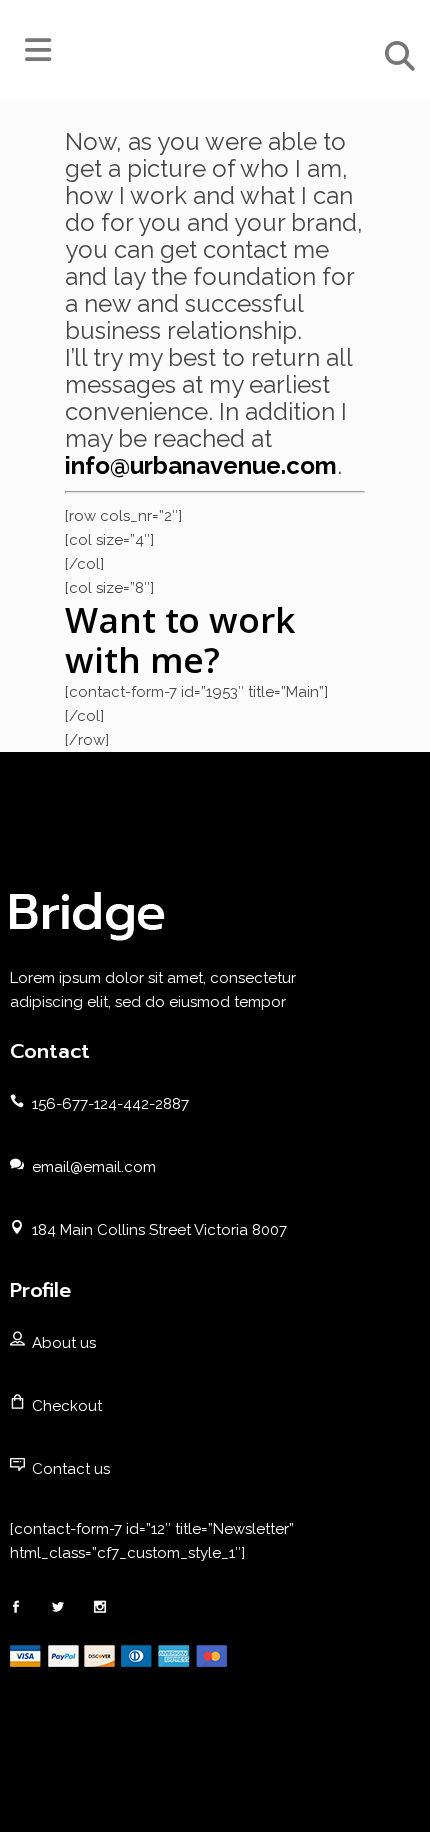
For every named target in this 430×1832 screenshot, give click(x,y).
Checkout (67, 1406)
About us (64, 1343)
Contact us (71, 1469)
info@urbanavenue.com (201, 465)
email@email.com (94, 1167)
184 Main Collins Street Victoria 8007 (159, 1230)
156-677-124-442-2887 (110, 1104)
